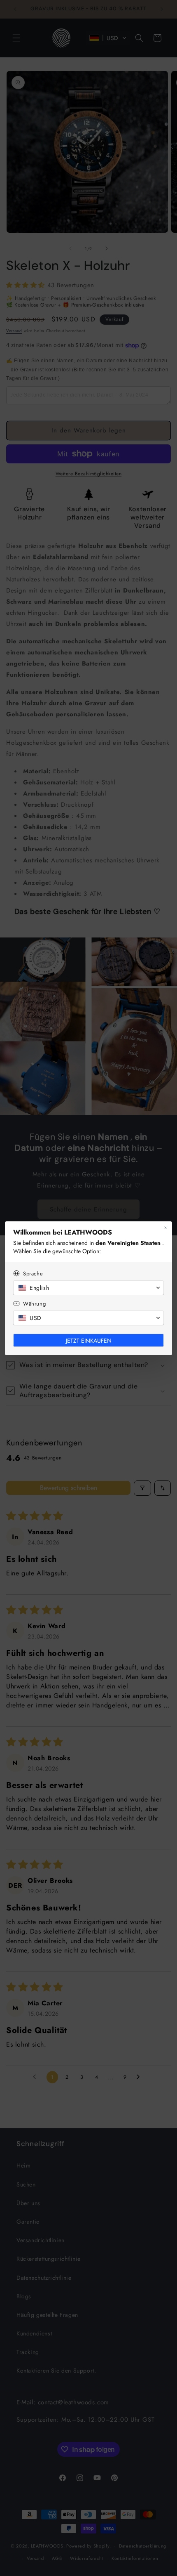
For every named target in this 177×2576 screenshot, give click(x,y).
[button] (88, 1288)
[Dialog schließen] (166, 1228)
